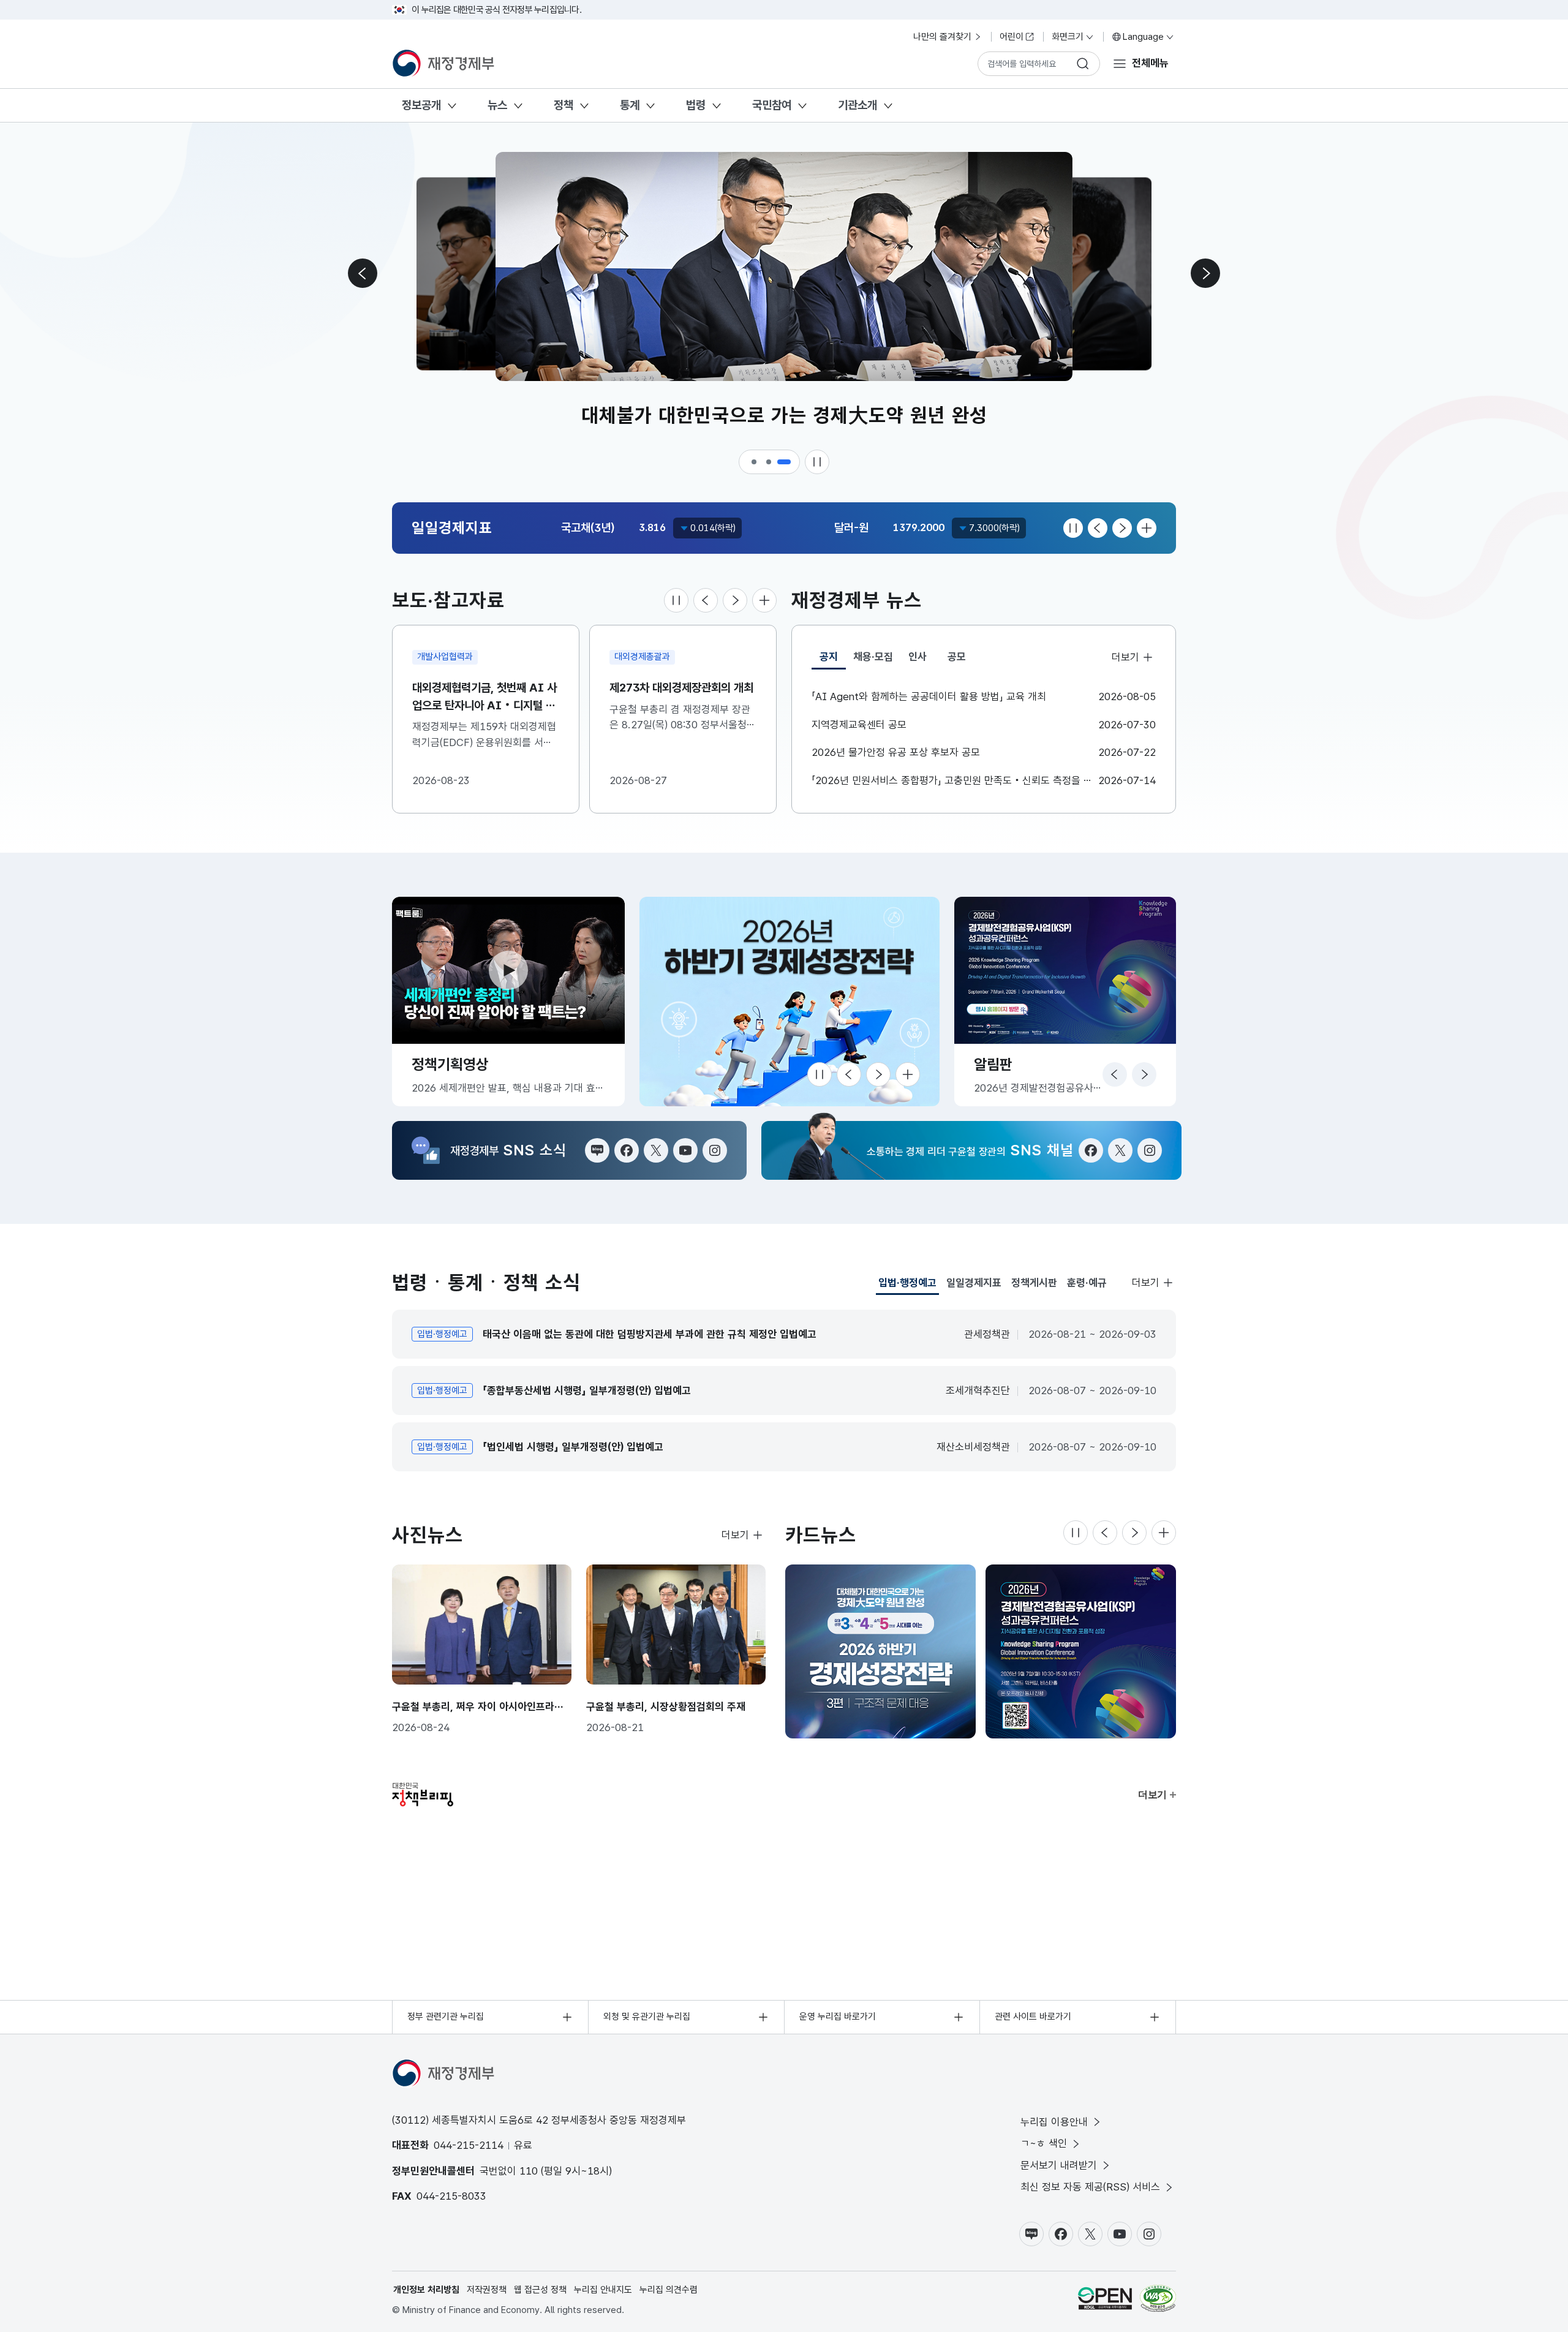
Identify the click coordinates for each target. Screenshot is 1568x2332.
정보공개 (421, 105)
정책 (563, 105)
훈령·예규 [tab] (1087, 1283)
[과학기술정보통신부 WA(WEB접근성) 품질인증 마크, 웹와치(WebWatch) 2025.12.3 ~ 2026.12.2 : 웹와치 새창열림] (1158, 2298)
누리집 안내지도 (603, 2290)
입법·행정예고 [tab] (907, 1286)
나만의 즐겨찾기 (942, 37)
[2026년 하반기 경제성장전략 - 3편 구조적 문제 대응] (880, 1651)
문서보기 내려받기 (1059, 2165)
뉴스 (497, 105)
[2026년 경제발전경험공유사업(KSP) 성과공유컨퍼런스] (1081, 1651)
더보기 (1125, 657)
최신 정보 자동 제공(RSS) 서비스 (1090, 2187)
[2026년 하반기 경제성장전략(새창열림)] (790, 1002)
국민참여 (772, 105)
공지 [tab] (833, 660)
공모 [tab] (957, 657)
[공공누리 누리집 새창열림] (1105, 2298)
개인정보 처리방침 (426, 2290)
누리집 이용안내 (1054, 2122)
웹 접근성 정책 (540, 2290)
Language (1143, 37)
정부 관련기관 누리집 (446, 2017)
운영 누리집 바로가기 (838, 2017)
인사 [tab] (918, 657)
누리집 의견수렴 (669, 2290)
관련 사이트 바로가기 (1033, 2017)
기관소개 (858, 105)
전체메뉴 (1150, 63)
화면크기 (1068, 37)
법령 (696, 105)
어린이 (1012, 37)
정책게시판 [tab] (1034, 1283)
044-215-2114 (469, 2145)
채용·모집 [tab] (873, 657)
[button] (755, 462)
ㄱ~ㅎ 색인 (1044, 2143)
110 (529, 2171)
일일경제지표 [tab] (974, 1283)
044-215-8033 (451, 2196)
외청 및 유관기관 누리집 (647, 2017)
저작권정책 (487, 2290)
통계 (630, 105)
